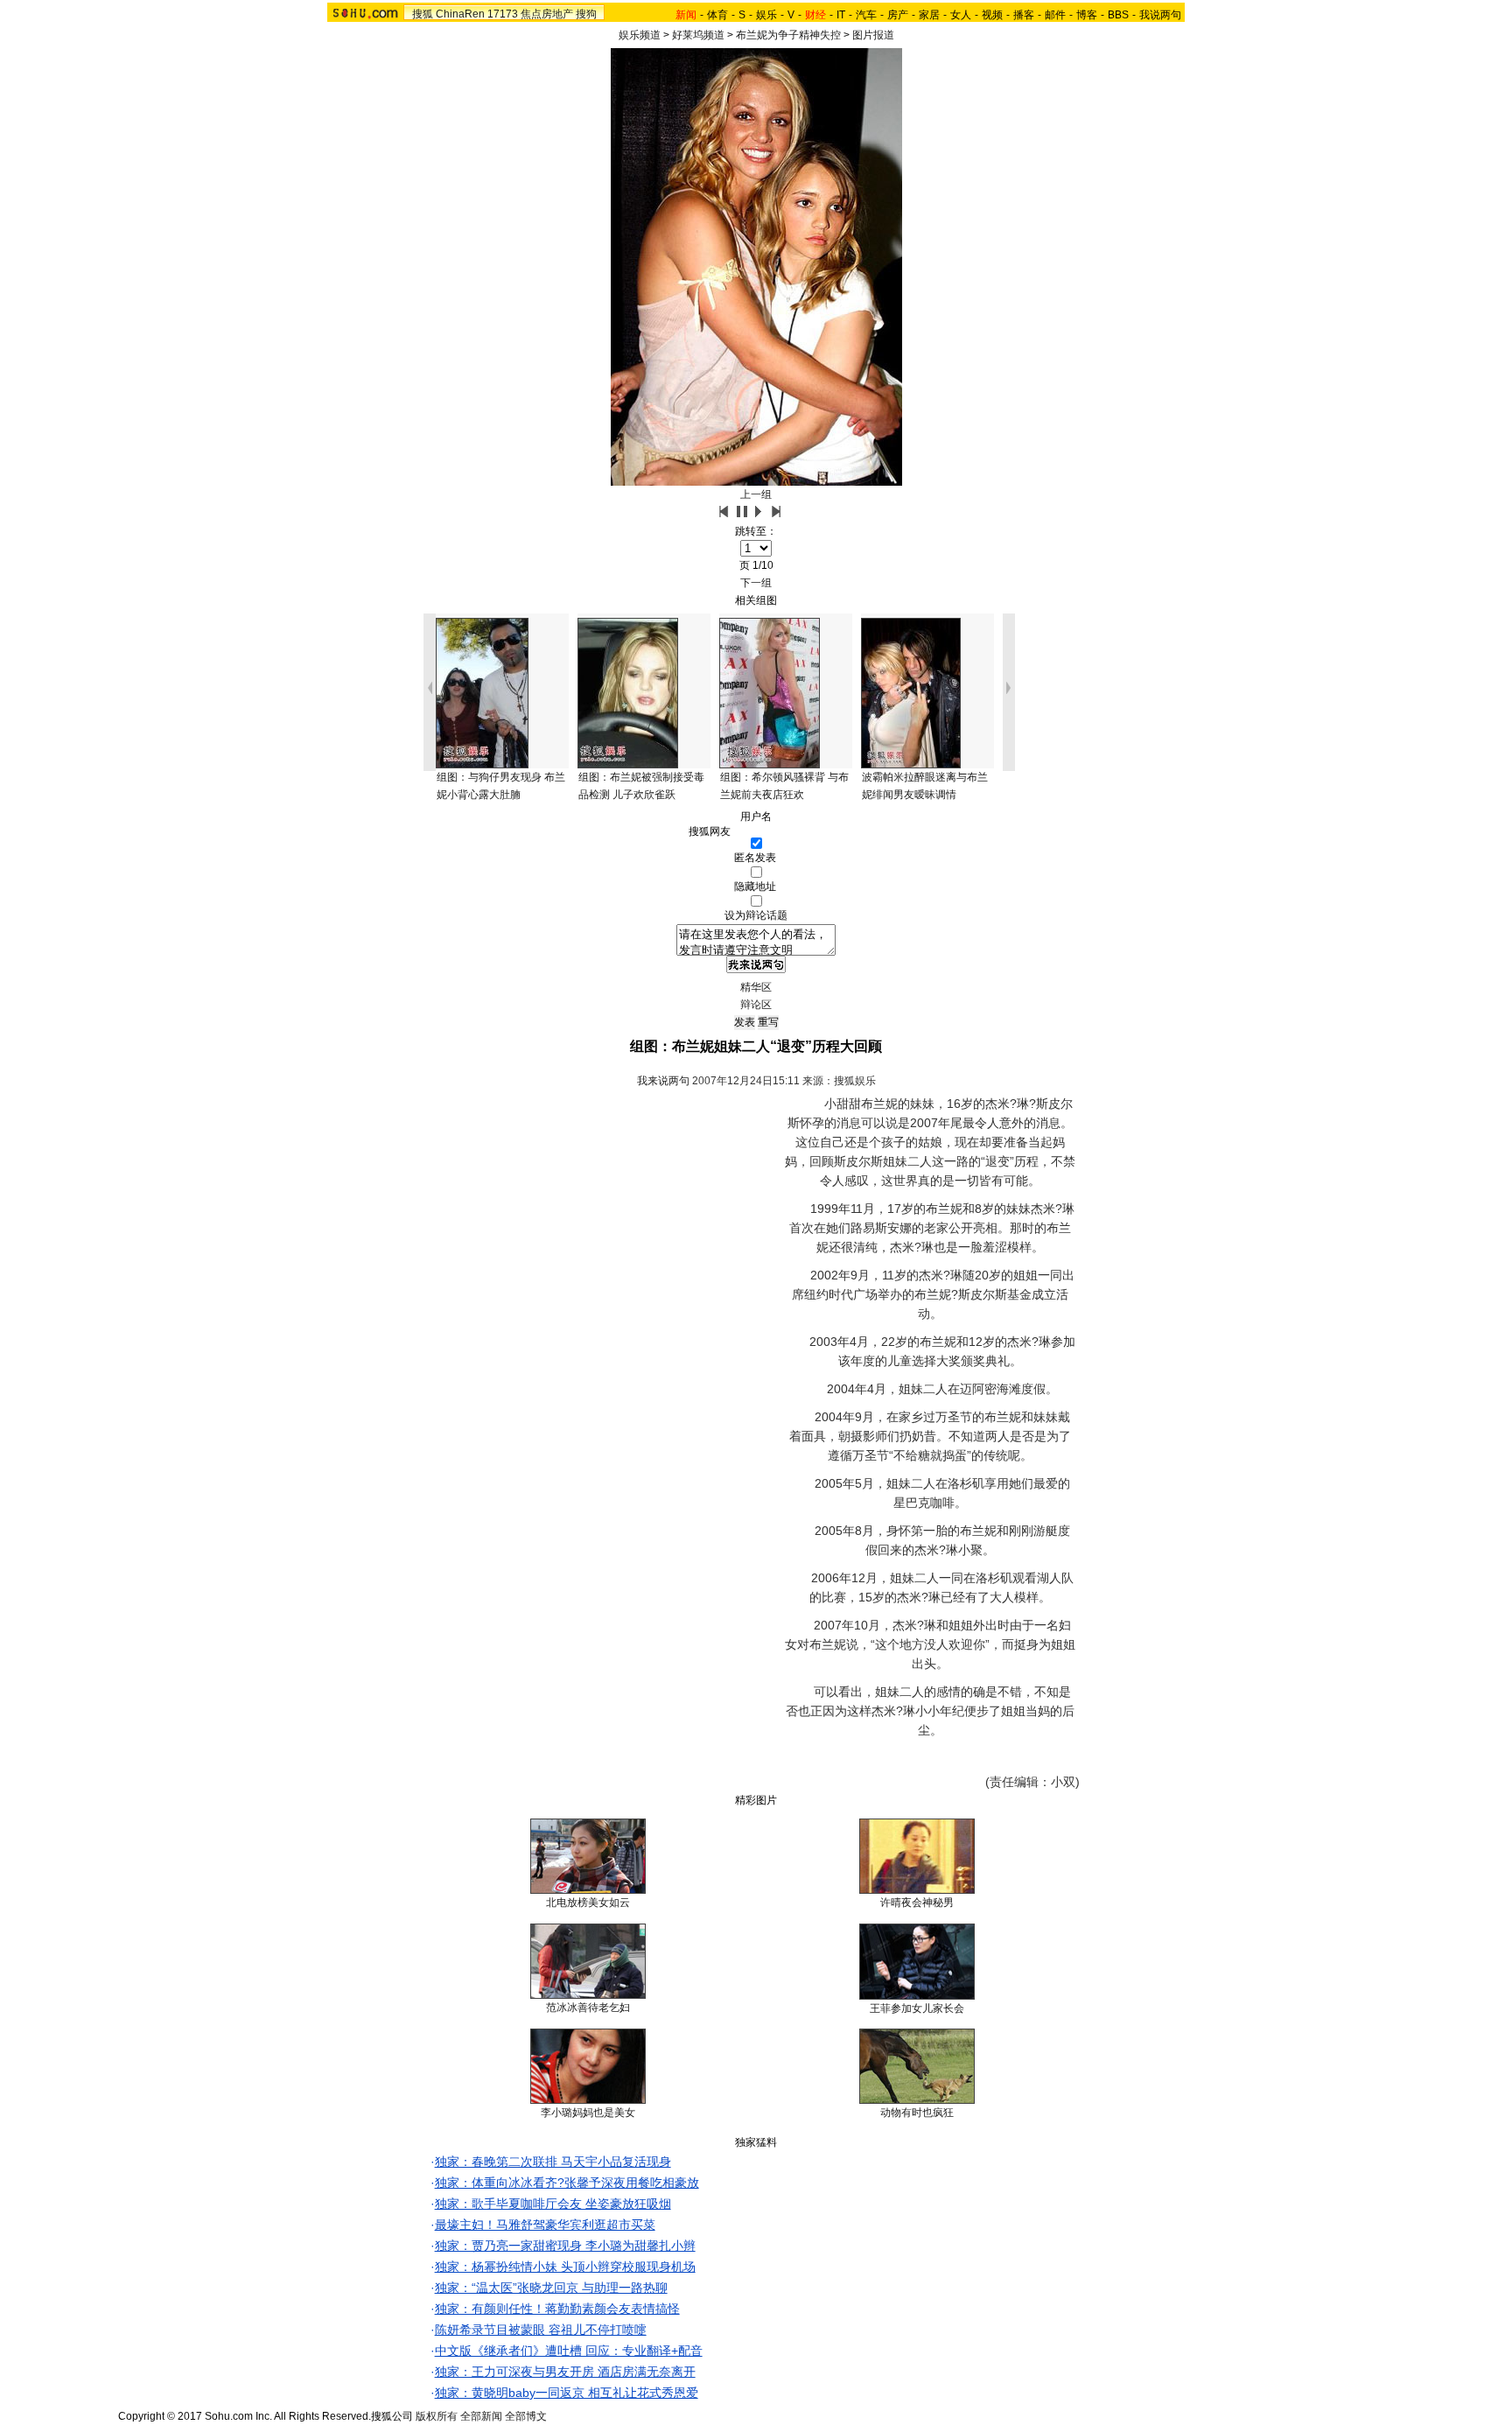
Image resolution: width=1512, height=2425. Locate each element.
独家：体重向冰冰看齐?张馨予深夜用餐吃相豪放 (567, 2183)
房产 (898, 15)
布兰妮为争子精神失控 (788, 35)
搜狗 (586, 14)
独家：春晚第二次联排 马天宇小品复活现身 (553, 2162)
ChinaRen (460, 14)
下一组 (756, 583)
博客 (1087, 15)
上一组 (756, 494)
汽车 (866, 15)
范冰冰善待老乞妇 (588, 2008)
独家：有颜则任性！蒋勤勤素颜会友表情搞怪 (557, 2309)
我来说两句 (663, 1081)
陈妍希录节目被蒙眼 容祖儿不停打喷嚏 (541, 2330)
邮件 (1055, 15)
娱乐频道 (640, 35)
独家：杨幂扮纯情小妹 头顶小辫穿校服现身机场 (565, 2267)
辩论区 (756, 1005)
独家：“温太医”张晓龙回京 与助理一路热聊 (551, 2288)
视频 (992, 15)
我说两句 (1160, 15)
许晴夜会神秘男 (917, 1903)
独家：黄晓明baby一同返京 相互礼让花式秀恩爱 (567, 2393)
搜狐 (423, 14)
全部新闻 (481, 2416)
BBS (1118, 15)
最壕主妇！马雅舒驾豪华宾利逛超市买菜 (545, 2225)
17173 (503, 14)
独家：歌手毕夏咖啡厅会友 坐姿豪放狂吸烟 (553, 2204)
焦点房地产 (547, 14)
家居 (929, 15)
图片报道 (873, 35)
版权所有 (437, 2416)
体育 (717, 15)
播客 (1024, 15)
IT (841, 15)
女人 (961, 15)
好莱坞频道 (698, 35)
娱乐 (766, 15)
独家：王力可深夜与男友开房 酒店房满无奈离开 (565, 2372)
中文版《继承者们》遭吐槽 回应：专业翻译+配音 (569, 2351)
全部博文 (526, 2416)
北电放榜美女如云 (588, 1903)
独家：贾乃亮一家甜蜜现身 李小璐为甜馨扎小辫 (565, 2246)
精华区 (756, 987)
